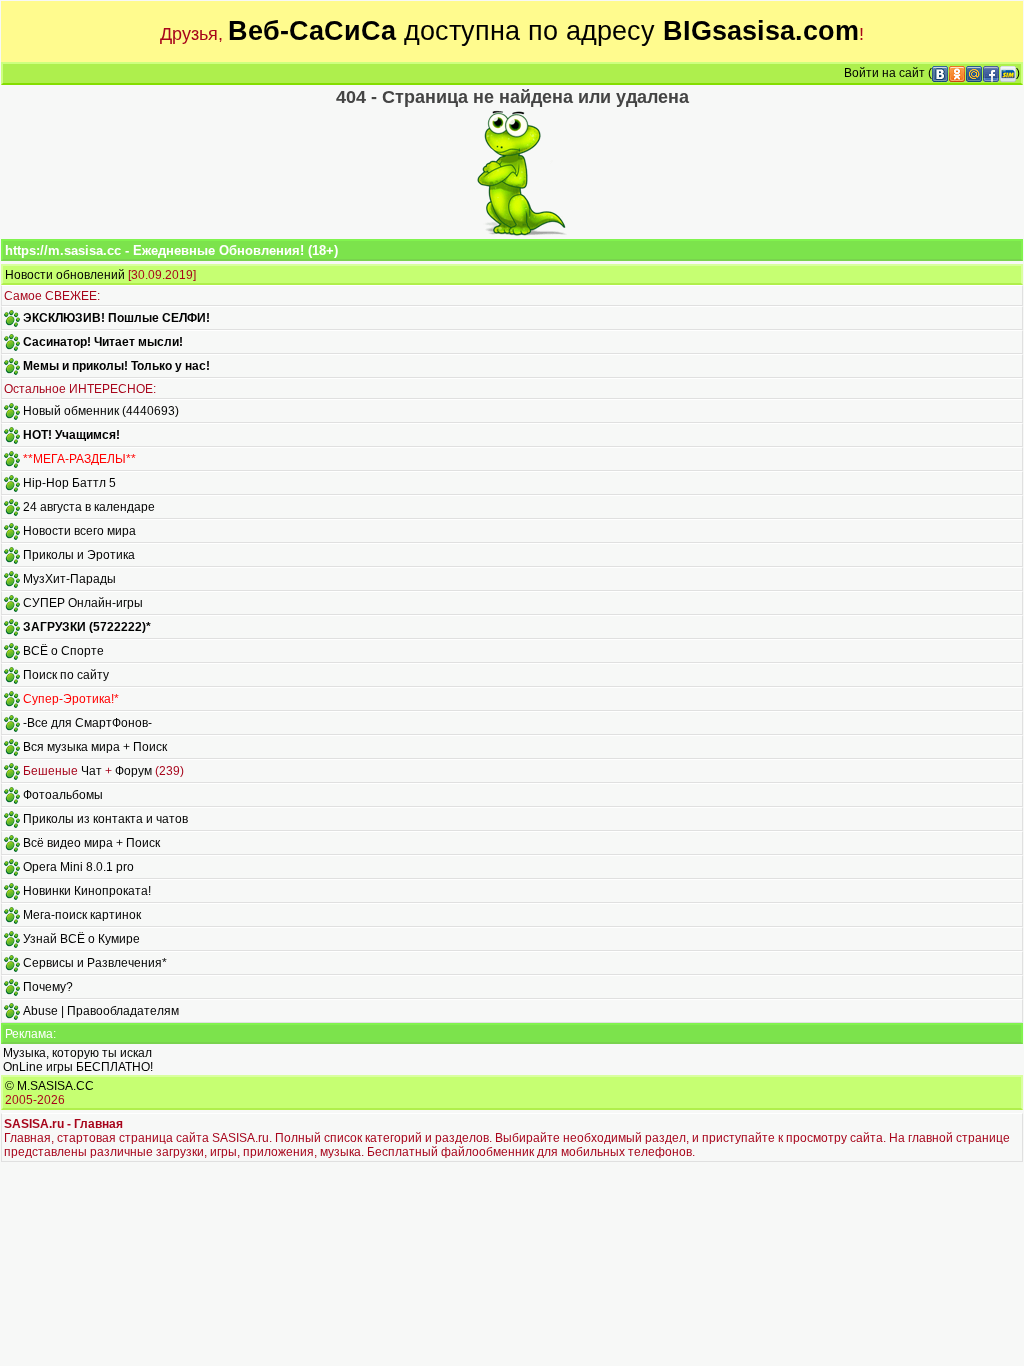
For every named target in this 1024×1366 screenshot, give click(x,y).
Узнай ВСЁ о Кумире (81, 939)
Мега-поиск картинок (82, 915)
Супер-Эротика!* (71, 699)
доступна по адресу (543, 31)
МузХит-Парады (69, 579)
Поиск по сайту (66, 675)
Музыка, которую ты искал (77, 1053)
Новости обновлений (65, 275)
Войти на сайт (884, 73)
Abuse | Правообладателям (101, 1011)
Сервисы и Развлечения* (95, 963)
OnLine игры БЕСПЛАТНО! (78, 1067)
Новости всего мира (79, 531)
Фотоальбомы (63, 795)
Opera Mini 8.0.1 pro (78, 867)
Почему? (48, 987)
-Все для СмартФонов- (87, 723)
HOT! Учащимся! (71, 435)
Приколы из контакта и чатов (105, 819)
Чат (91, 771)
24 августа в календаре (89, 507)
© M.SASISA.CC (49, 1086)
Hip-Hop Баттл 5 (69, 483)
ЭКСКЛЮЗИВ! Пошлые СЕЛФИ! (116, 318)
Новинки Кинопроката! (87, 891)
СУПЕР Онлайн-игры (83, 603)
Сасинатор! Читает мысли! (103, 342)
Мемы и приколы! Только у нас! (116, 366)
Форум (133, 771)
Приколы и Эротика (79, 555)
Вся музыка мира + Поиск (95, 747)
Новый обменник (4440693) (101, 411)
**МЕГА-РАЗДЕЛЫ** (79, 459)
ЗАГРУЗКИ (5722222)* (87, 627)
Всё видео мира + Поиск (91, 843)
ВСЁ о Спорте (63, 651)
